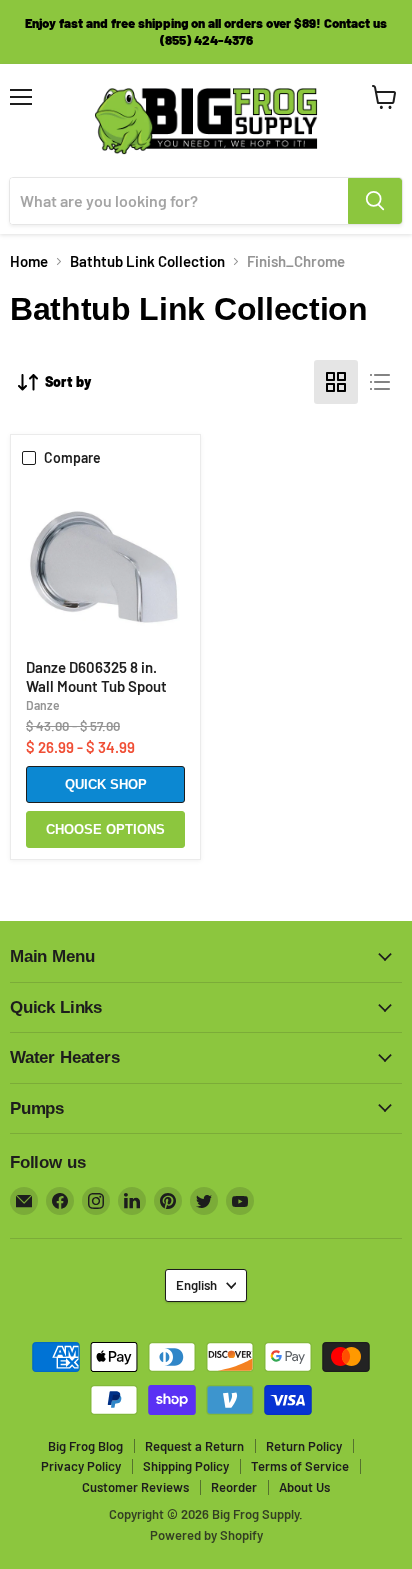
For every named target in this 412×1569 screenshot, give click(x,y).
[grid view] (336, 382)
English (196, 1285)
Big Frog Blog (85, 1446)
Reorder (234, 1487)
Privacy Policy (81, 1466)
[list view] (380, 382)
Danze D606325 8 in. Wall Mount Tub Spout (96, 677)
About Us (304, 1487)
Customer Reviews (135, 1487)
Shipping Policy (186, 1466)
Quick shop (106, 784)
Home (29, 261)
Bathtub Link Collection (147, 261)
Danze (43, 705)
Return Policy (304, 1446)
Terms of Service (300, 1466)
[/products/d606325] (105, 564)
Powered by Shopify (206, 1535)
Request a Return (194, 1446)
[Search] (375, 201)
